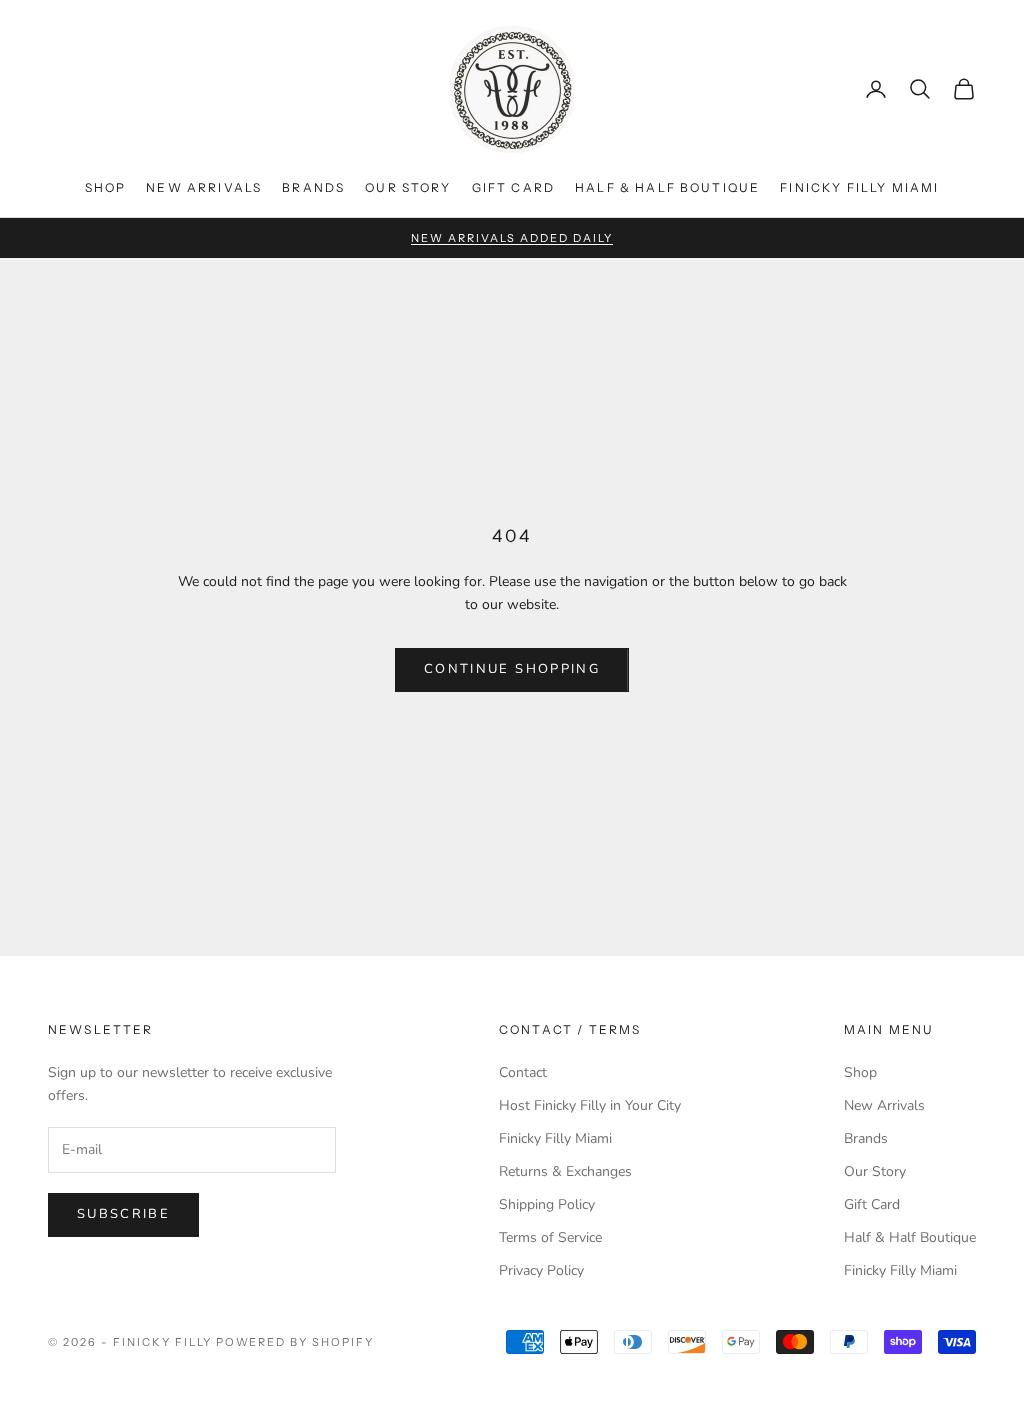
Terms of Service (550, 1237)
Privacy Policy (541, 1270)
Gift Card (513, 187)
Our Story (408, 187)
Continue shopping (512, 669)
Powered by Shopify (295, 1342)
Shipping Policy (547, 1204)
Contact (523, 1072)
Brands (313, 187)
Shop (106, 187)
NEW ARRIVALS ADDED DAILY (512, 238)
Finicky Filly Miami (859, 187)
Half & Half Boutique (667, 187)
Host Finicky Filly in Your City (590, 1105)
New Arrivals (204, 187)
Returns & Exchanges (565, 1171)
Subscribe (123, 1214)
